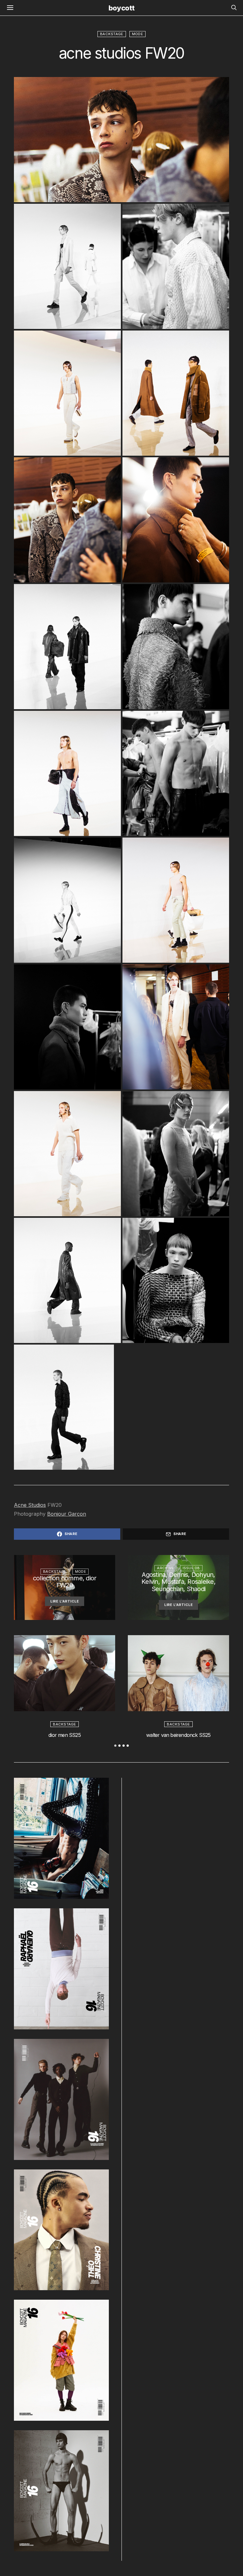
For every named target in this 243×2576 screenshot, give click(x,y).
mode (137, 34)
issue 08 (191, 1568)
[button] (115, 1746)
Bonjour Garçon (67, 1514)
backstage (112, 34)
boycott (121, 8)
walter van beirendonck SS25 (178, 1735)
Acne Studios (30, 1505)
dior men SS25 (65, 1735)
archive (165, 1568)
